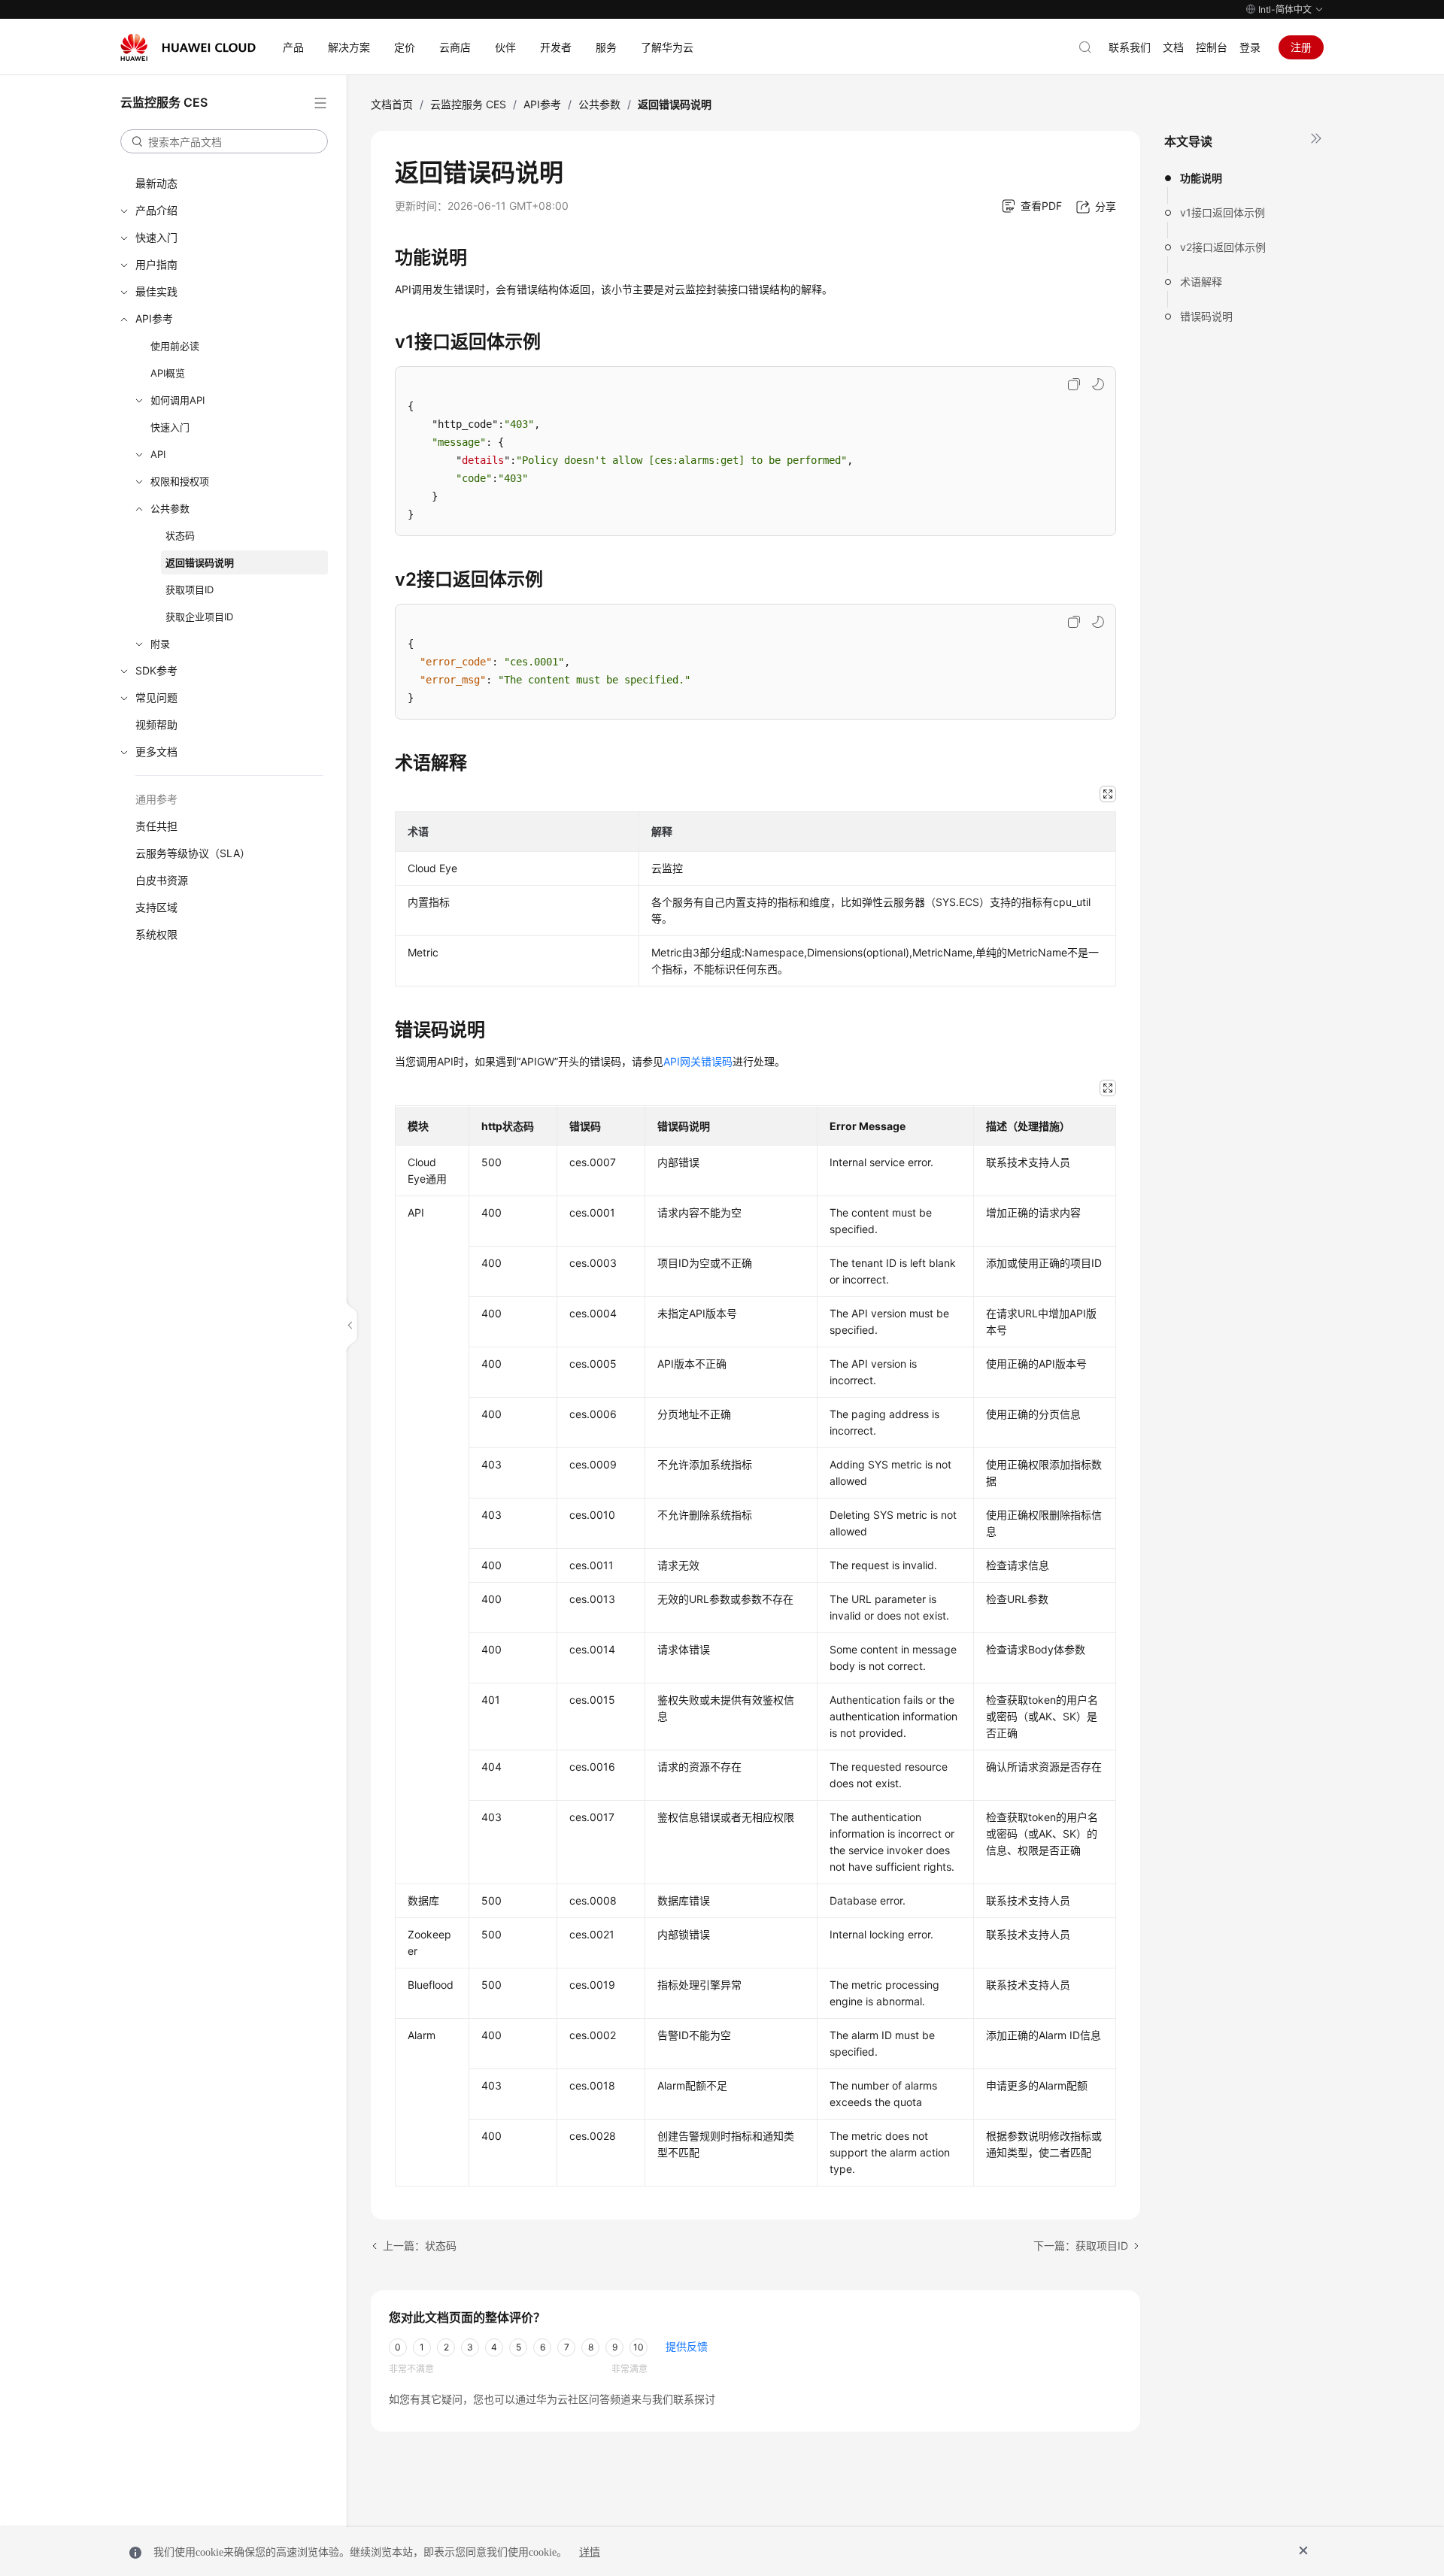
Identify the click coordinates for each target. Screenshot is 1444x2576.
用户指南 (156, 264)
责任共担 (156, 826)
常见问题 (156, 697)
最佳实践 (156, 291)
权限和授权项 (180, 481)
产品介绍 (156, 210)
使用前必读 (175, 346)
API (158, 454)
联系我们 (1130, 47)
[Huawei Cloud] (188, 47)
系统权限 (156, 934)
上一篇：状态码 (420, 2246)
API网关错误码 (698, 1061)
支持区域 (156, 907)
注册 (1301, 47)
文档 (1173, 47)
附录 (160, 644)
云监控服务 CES (468, 104)
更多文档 (156, 752)
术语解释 (1201, 282)
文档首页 (392, 104)
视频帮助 (156, 724)
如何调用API (177, 400)
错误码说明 (1206, 316)
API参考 (154, 318)
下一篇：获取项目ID (1081, 2246)
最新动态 (156, 183)
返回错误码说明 (200, 562)
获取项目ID (190, 589)
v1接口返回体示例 (1223, 212)
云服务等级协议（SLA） (193, 853)
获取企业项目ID (199, 617)
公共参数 (170, 508)
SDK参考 (156, 670)
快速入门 (156, 237)
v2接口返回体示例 (1223, 247)
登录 (1250, 47)
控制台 (1212, 47)
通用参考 (156, 799)
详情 (590, 2552)
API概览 (168, 373)
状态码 (180, 535)
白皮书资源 (162, 880)
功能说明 (1201, 178)
